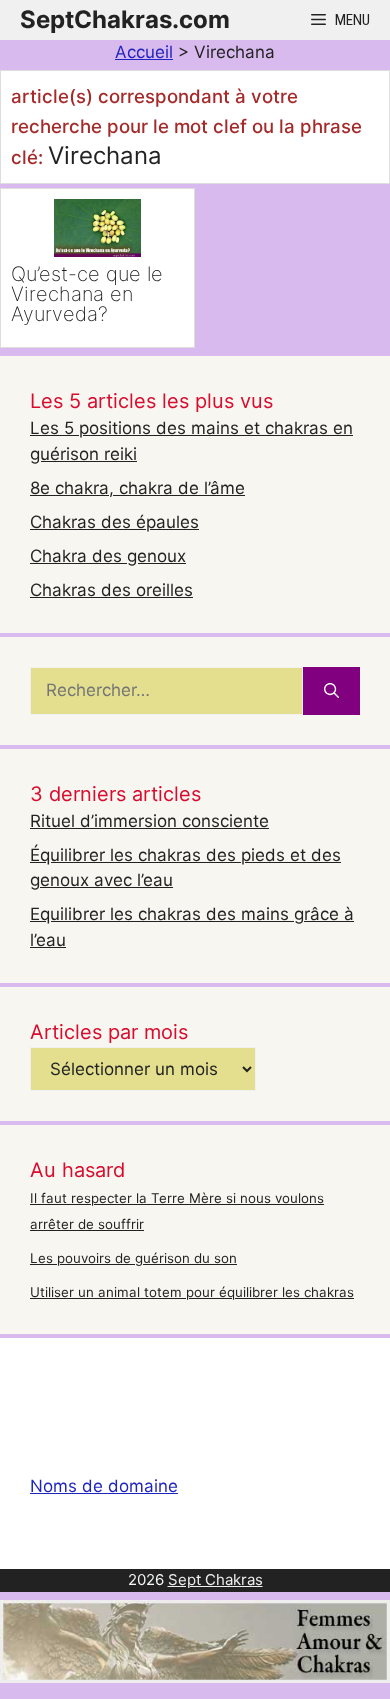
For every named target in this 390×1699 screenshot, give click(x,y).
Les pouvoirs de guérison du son (133, 1258)
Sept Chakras (215, 1579)
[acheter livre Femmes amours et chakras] (195, 1677)
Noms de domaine (104, 1486)
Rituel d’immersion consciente (149, 821)
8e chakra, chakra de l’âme (137, 488)
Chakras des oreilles (111, 590)
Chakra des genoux (108, 556)
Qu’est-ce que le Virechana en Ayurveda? (87, 294)
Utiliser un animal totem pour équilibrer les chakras (192, 1292)
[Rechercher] (331, 691)
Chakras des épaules (114, 522)
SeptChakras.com (125, 19)
